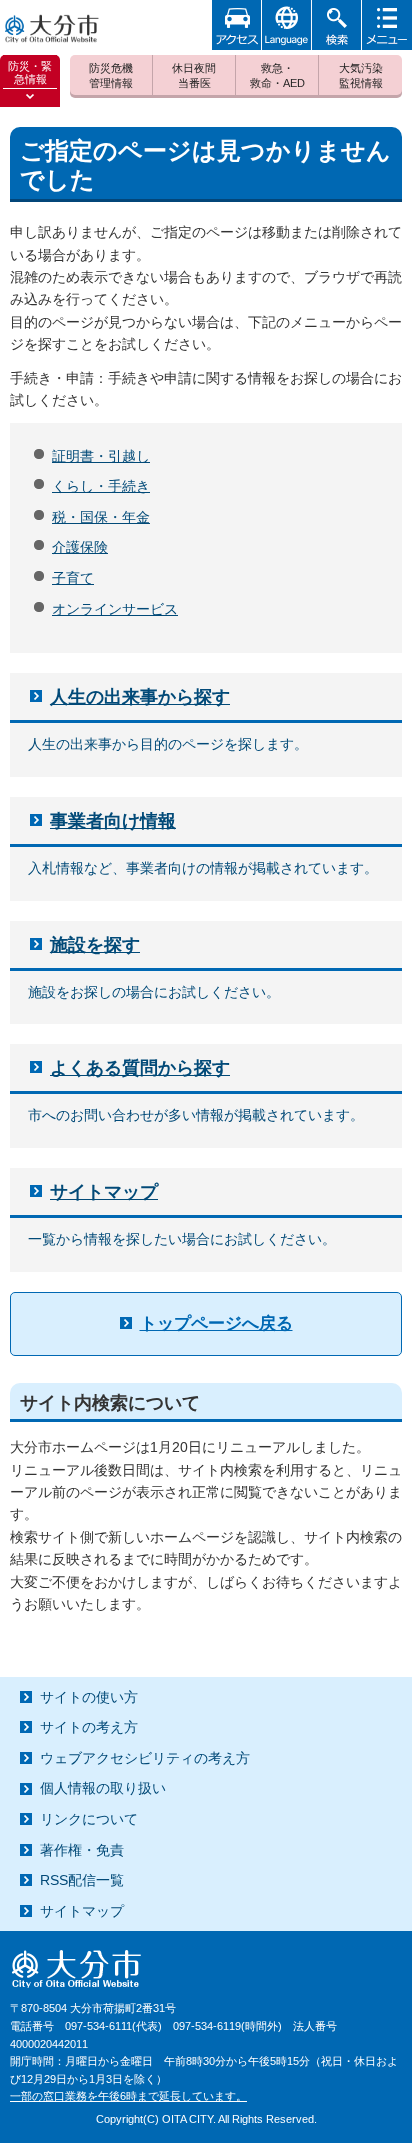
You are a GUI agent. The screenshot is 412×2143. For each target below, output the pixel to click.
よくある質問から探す (140, 1068)
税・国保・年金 (101, 517)
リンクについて (89, 1819)
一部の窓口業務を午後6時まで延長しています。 (128, 2096)
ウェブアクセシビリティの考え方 (145, 1758)
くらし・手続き (101, 486)
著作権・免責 (82, 1850)
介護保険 (80, 547)
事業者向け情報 (113, 821)
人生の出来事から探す (140, 697)
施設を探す (95, 945)
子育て (73, 578)
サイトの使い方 (89, 1697)
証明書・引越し (101, 456)
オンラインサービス (115, 609)
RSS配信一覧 (82, 1880)
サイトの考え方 (89, 1727)
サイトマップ (104, 1192)
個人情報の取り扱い (103, 1788)
